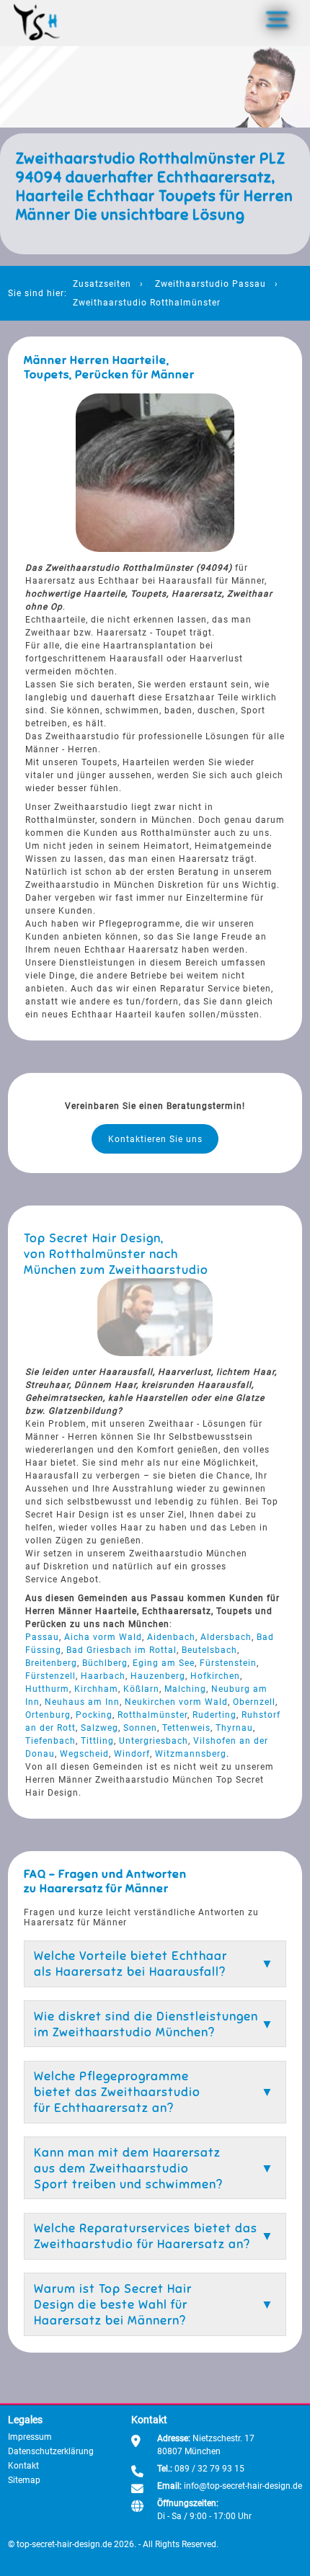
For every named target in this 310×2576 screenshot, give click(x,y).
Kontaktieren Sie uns (155, 1139)
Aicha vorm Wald (103, 1637)
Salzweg (99, 1728)
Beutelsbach (209, 1650)
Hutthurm (47, 1689)
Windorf (132, 1754)
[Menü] (277, 19)
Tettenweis (186, 1728)
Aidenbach (171, 1637)
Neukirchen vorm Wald (176, 1702)
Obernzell (254, 1702)
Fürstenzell (50, 1676)
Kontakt (23, 2466)
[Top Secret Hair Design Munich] (37, 23)
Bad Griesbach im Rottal (121, 1650)
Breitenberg (51, 1663)
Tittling (97, 1741)
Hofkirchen (215, 1676)
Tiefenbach (50, 1741)
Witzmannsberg (191, 1754)
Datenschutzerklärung (51, 2451)
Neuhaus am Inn (82, 1702)
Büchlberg (105, 1663)
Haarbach (103, 1676)
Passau (42, 1637)
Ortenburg (48, 1715)
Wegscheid (84, 1754)
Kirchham (96, 1689)
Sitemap (24, 2480)
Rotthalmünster (152, 1715)
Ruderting (214, 1715)
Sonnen (140, 1728)
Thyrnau (234, 1728)
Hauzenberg (158, 1676)
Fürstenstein (228, 1663)
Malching (185, 1689)
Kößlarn (141, 1689)
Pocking (94, 1715)
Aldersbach (226, 1637)
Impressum (30, 2437)
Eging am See (164, 1663)
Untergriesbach (154, 1741)
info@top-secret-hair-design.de (243, 2486)
